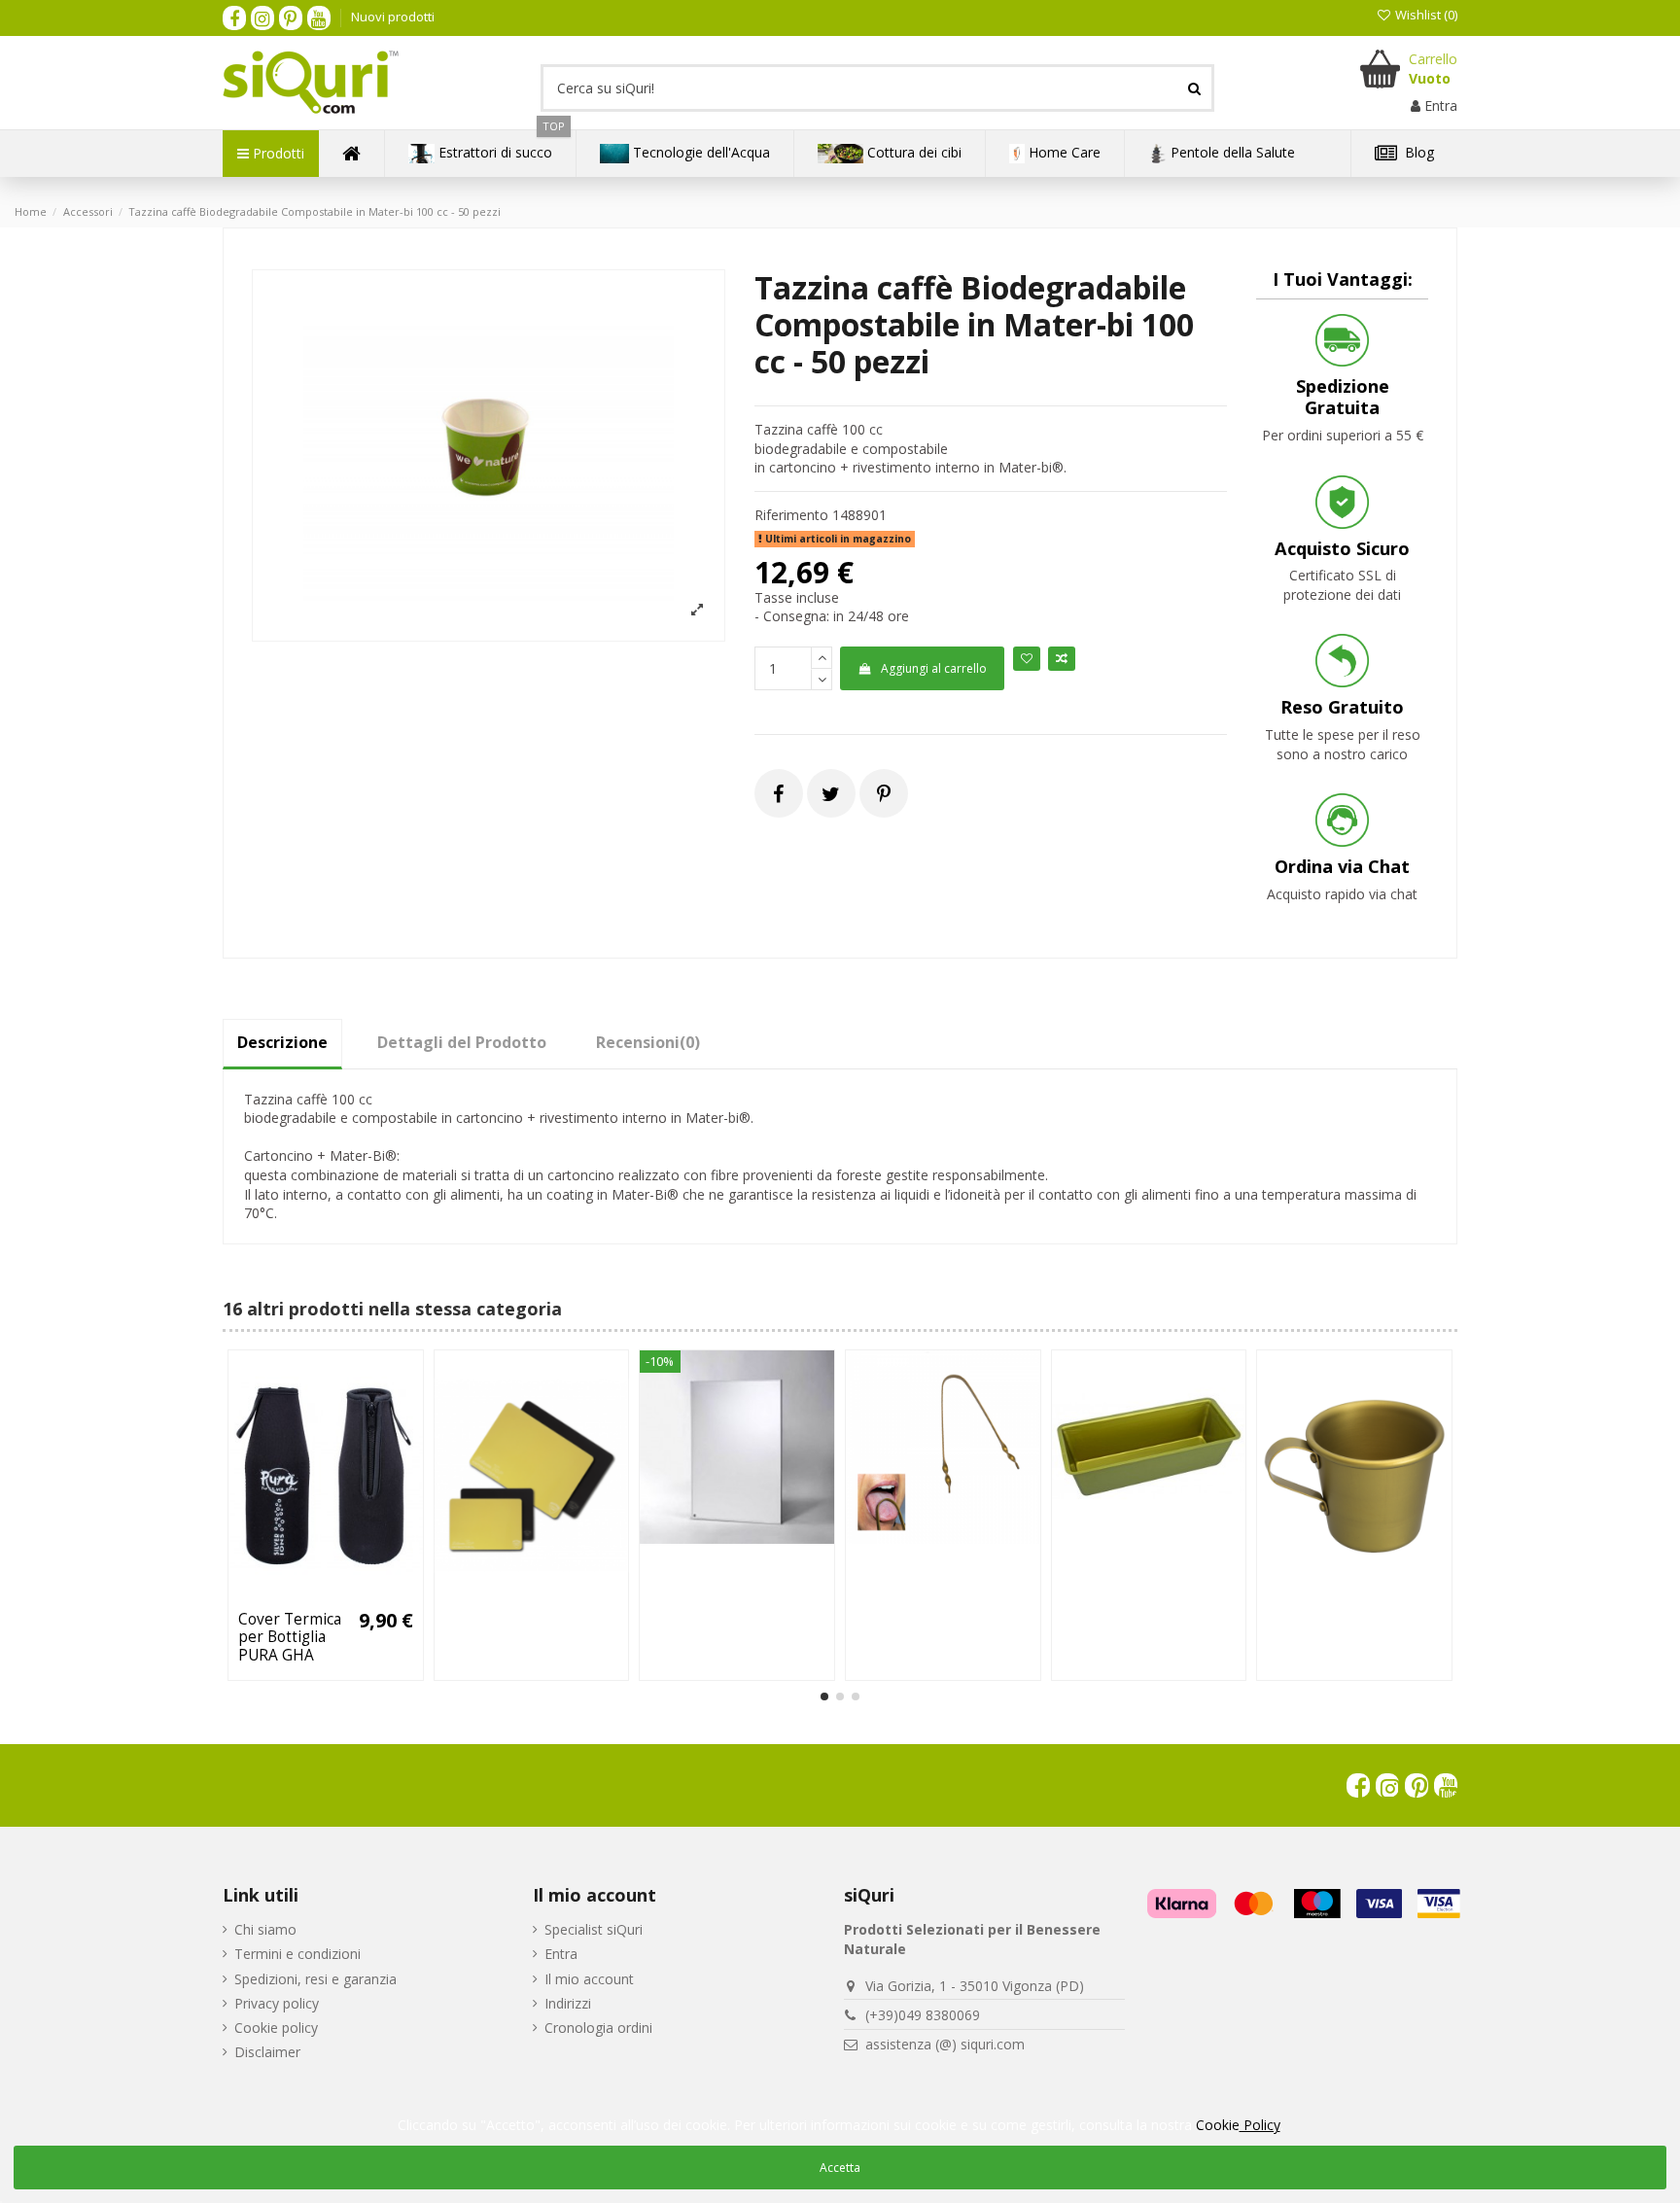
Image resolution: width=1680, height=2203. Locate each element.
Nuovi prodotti (393, 17)
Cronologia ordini (598, 2028)
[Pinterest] (884, 794)
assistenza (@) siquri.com (945, 2044)
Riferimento (791, 515)
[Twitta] (831, 794)
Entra (561, 1954)
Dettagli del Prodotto (462, 1042)
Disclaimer (267, 2052)
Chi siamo (265, 1929)
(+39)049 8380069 (923, 2015)
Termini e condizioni (297, 1954)
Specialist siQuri (594, 1929)
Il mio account (589, 1979)
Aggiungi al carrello (934, 668)
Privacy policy (277, 2003)
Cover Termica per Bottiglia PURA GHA (290, 1637)
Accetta (840, 2168)
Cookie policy (276, 2028)
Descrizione (282, 1042)
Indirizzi (568, 2003)
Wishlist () (1425, 15)
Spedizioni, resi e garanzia (315, 1979)
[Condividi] (778, 794)
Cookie (1238, 2125)
